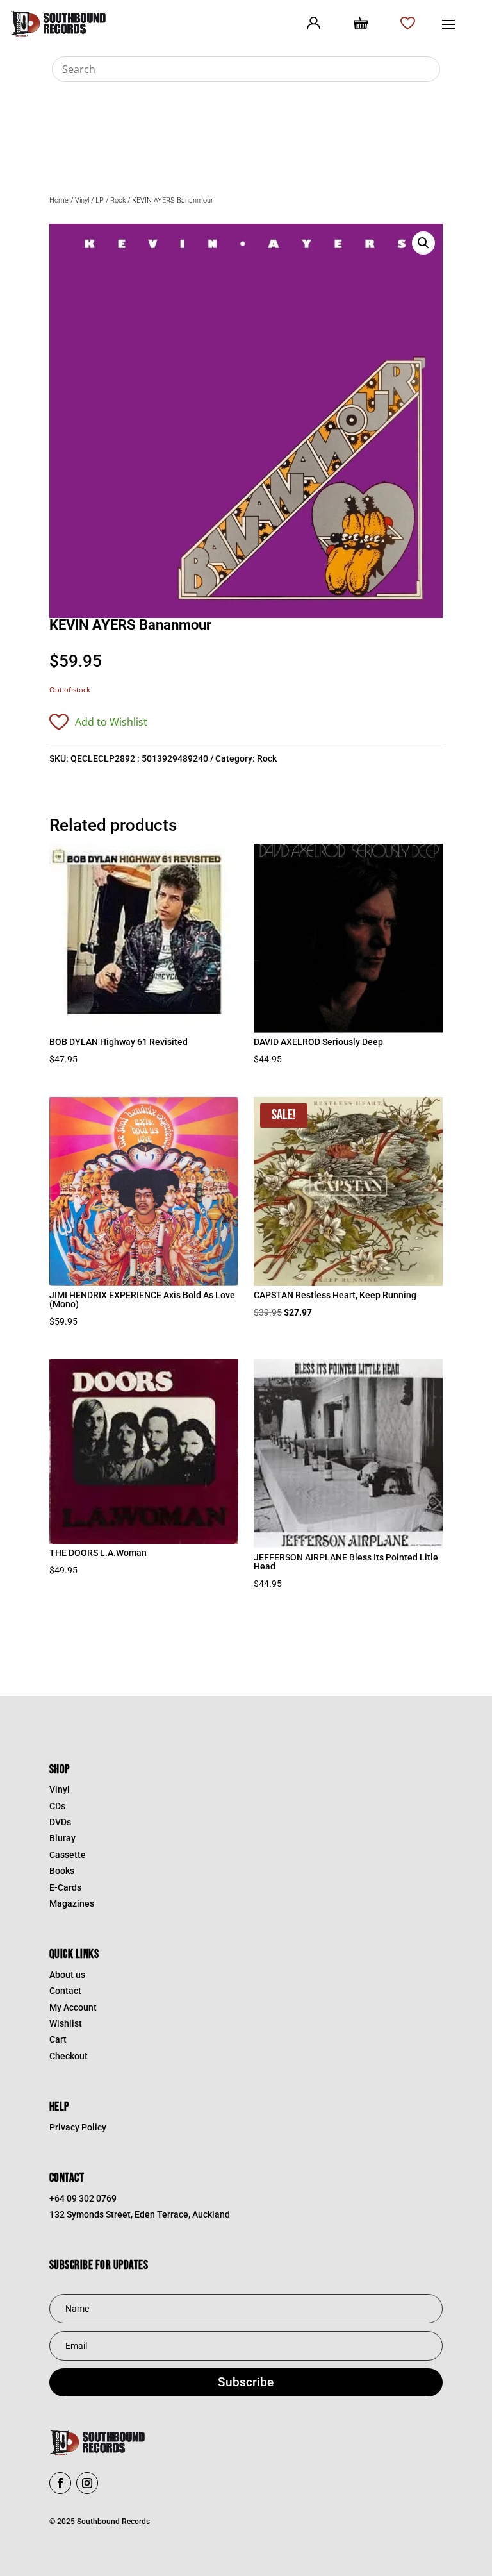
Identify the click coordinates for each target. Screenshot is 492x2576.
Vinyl (82, 200)
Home (59, 200)
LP (100, 200)
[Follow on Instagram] (87, 2483)
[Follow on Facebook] (60, 2483)
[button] (423, 243)
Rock (118, 200)
